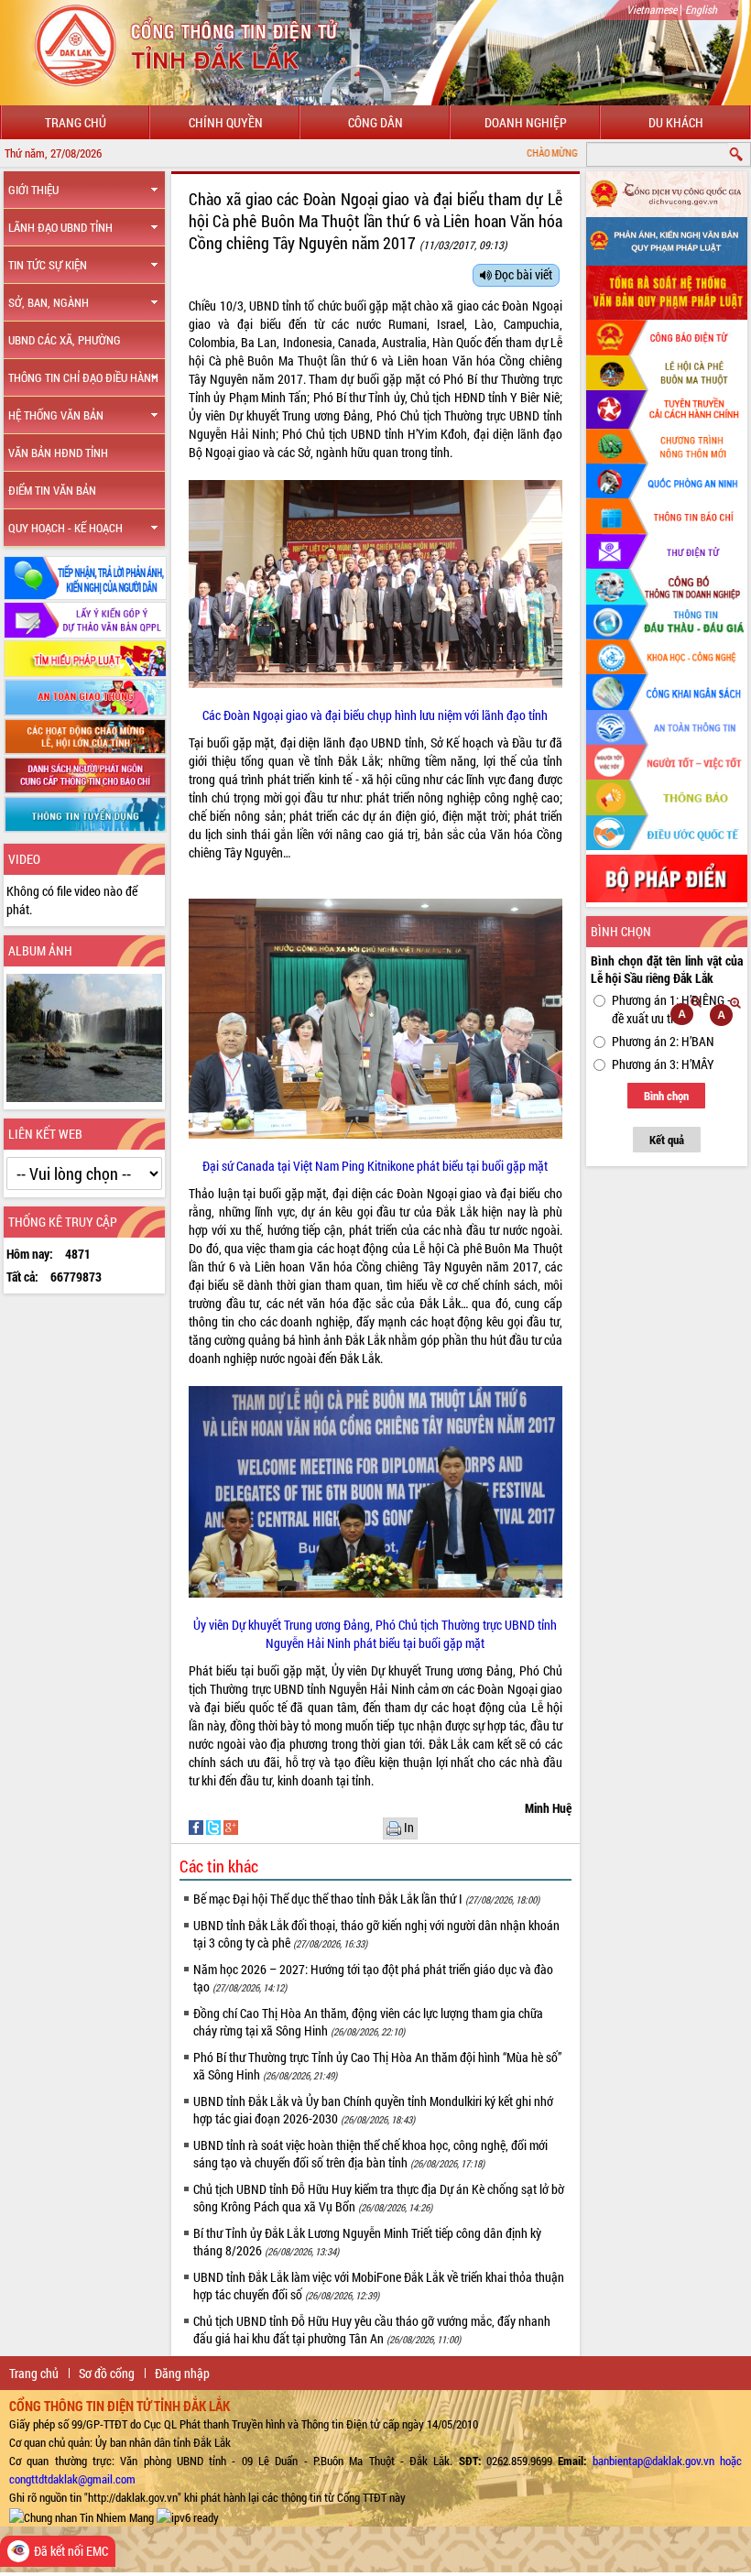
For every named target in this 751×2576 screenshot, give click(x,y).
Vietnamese (652, 9)
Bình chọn (666, 1096)
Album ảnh (40, 950)
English (701, 9)
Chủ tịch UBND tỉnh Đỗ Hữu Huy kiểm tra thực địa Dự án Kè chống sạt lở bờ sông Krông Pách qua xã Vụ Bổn (379, 2198)
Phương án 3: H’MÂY (663, 1064)
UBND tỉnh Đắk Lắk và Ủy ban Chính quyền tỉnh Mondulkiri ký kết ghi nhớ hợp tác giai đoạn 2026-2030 (373, 2110)
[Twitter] (215, 1826)
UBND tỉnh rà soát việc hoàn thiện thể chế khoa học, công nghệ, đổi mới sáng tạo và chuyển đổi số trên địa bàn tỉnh (370, 2154)
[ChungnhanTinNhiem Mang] (82, 2516)
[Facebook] (197, 1826)
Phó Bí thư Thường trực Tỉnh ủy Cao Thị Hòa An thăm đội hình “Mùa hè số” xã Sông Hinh (377, 2066)
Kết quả (667, 1140)
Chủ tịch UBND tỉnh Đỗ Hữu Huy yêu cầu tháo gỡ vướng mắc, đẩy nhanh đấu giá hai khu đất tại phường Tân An (372, 2330)
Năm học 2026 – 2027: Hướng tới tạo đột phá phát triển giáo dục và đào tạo (373, 1978)
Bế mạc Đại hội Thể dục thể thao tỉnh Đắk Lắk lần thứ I (366, 1899)
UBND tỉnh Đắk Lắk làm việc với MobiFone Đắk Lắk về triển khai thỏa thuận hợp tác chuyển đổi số (379, 2286)
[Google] (231, 1826)
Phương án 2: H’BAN (663, 1041)
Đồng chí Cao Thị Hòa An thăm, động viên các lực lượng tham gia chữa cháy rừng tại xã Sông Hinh (368, 2022)
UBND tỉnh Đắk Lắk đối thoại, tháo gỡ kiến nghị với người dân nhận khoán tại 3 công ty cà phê (376, 1934)
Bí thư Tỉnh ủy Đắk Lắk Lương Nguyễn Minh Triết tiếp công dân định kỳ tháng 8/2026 (367, 2242)
